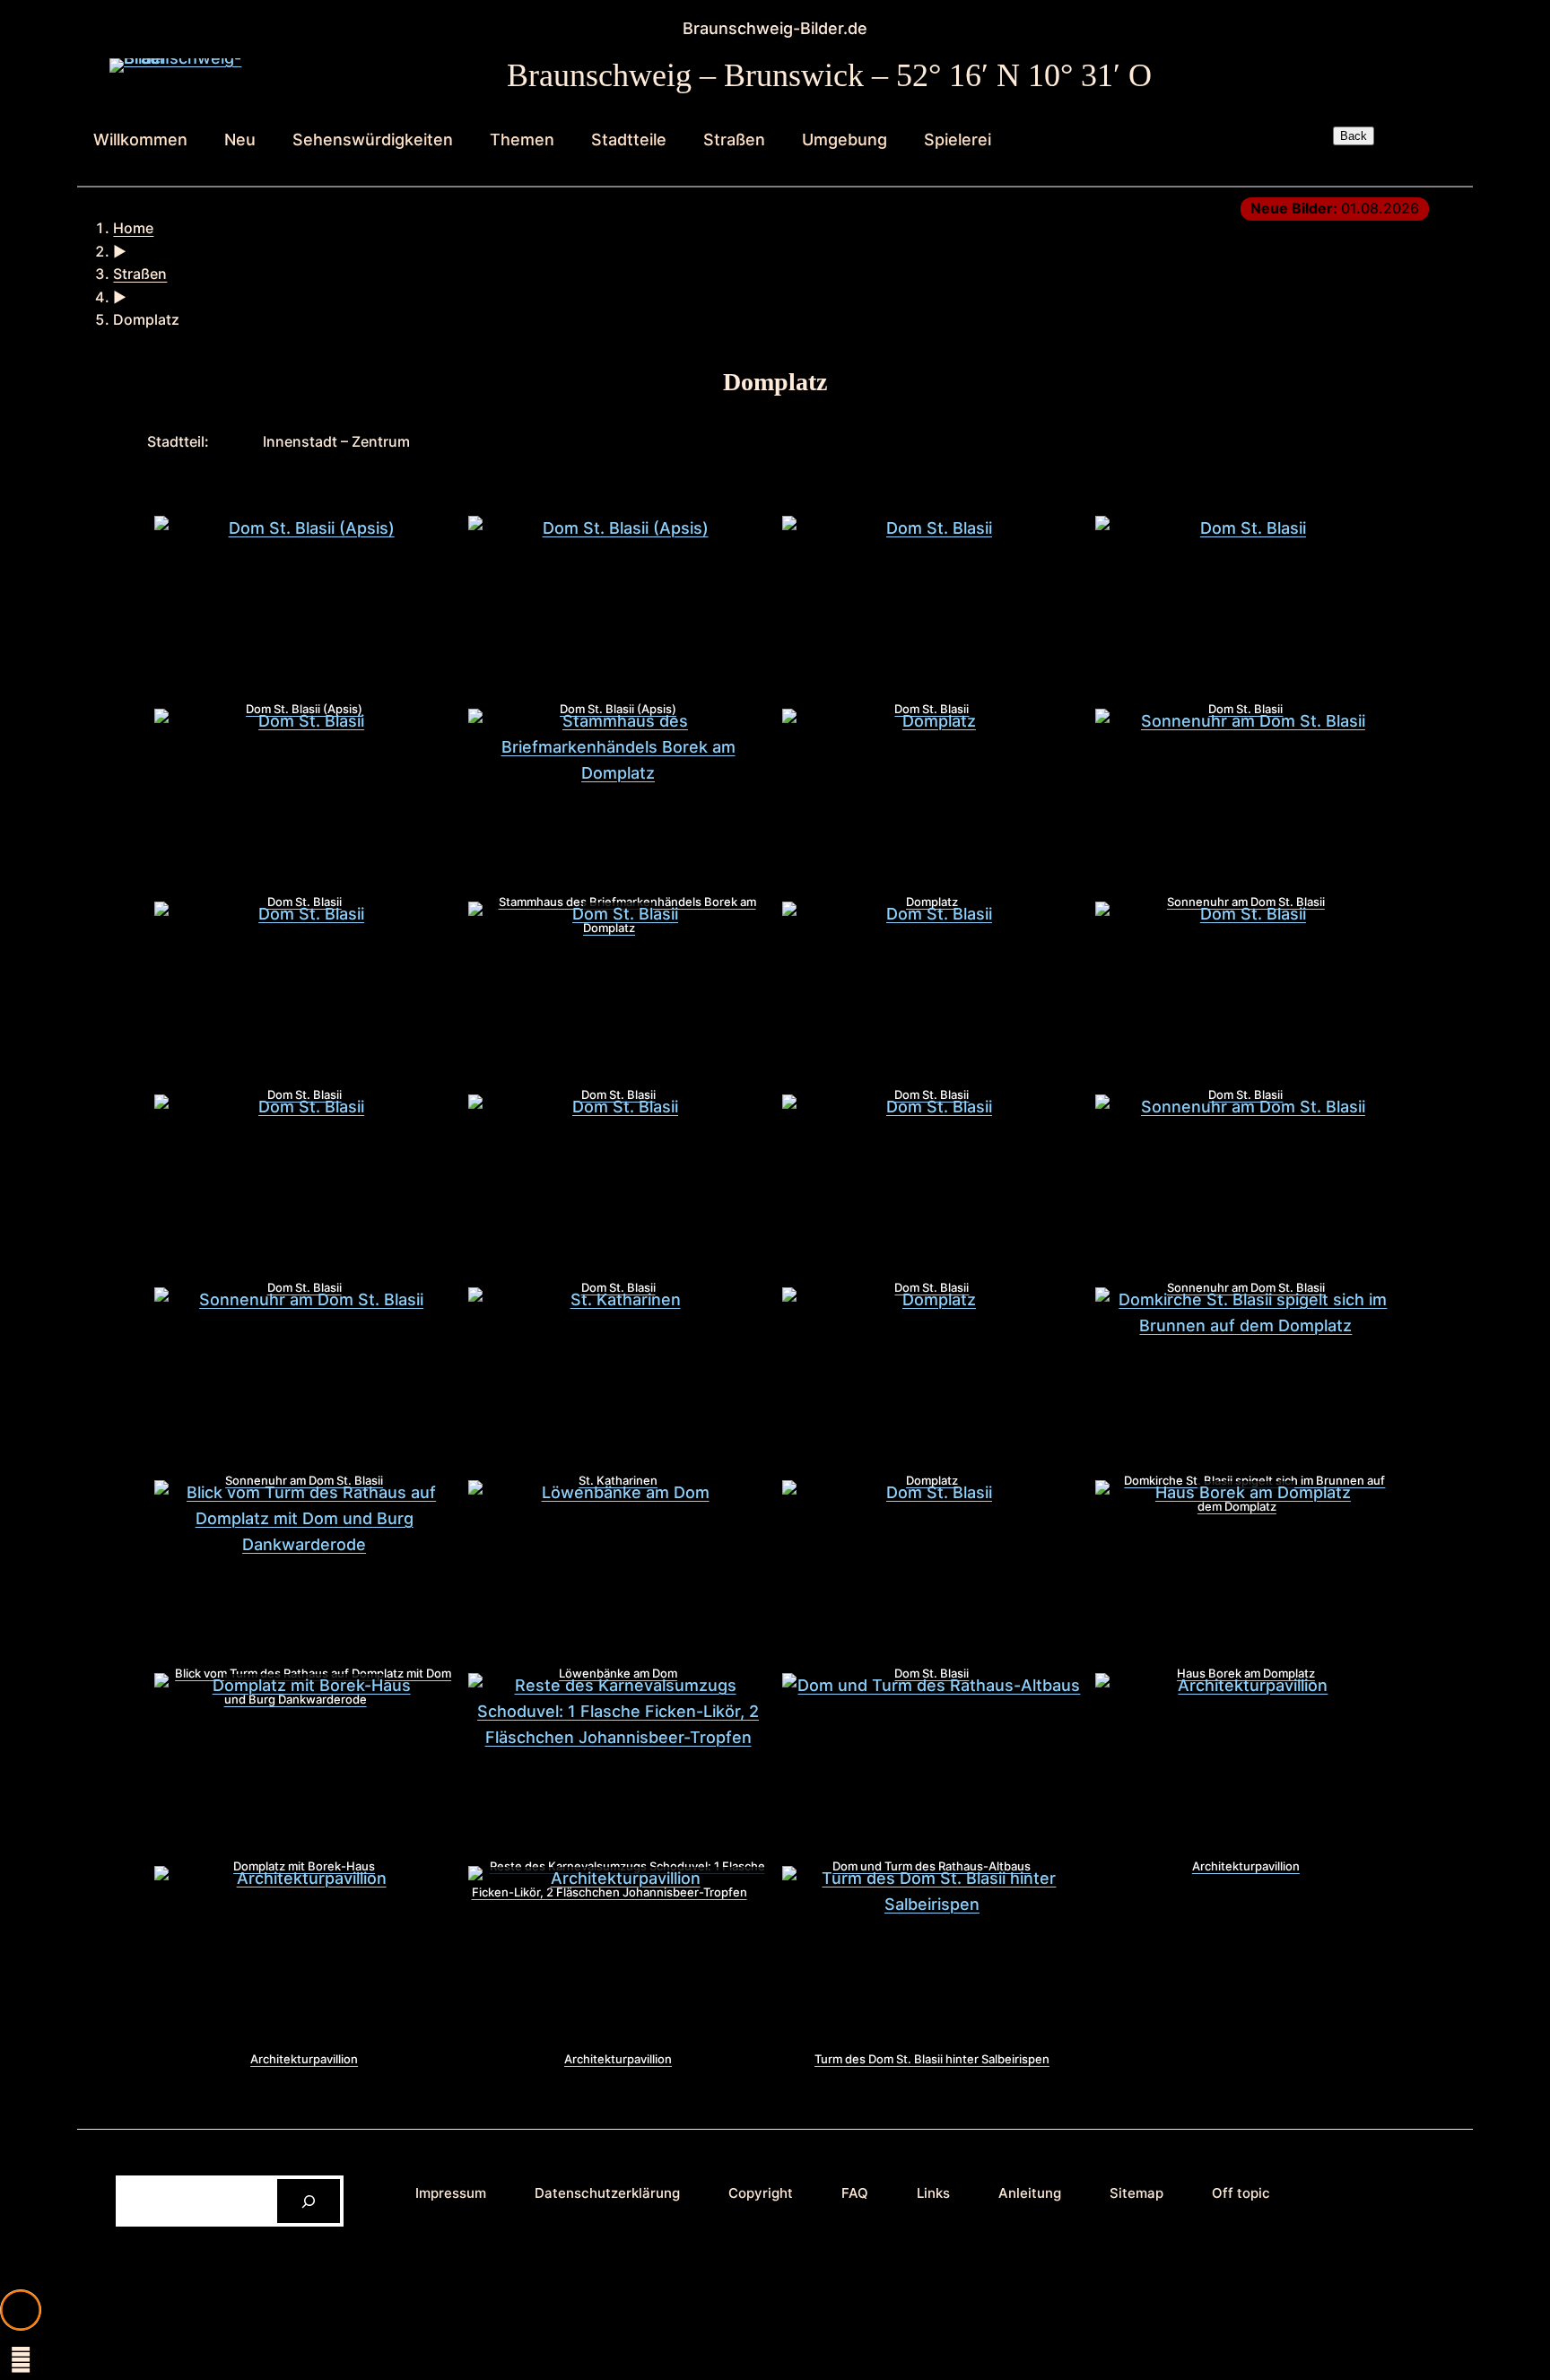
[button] (21, 2310)
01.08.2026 (1335, 208)
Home (133, 228)
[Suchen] (309, 2201)
